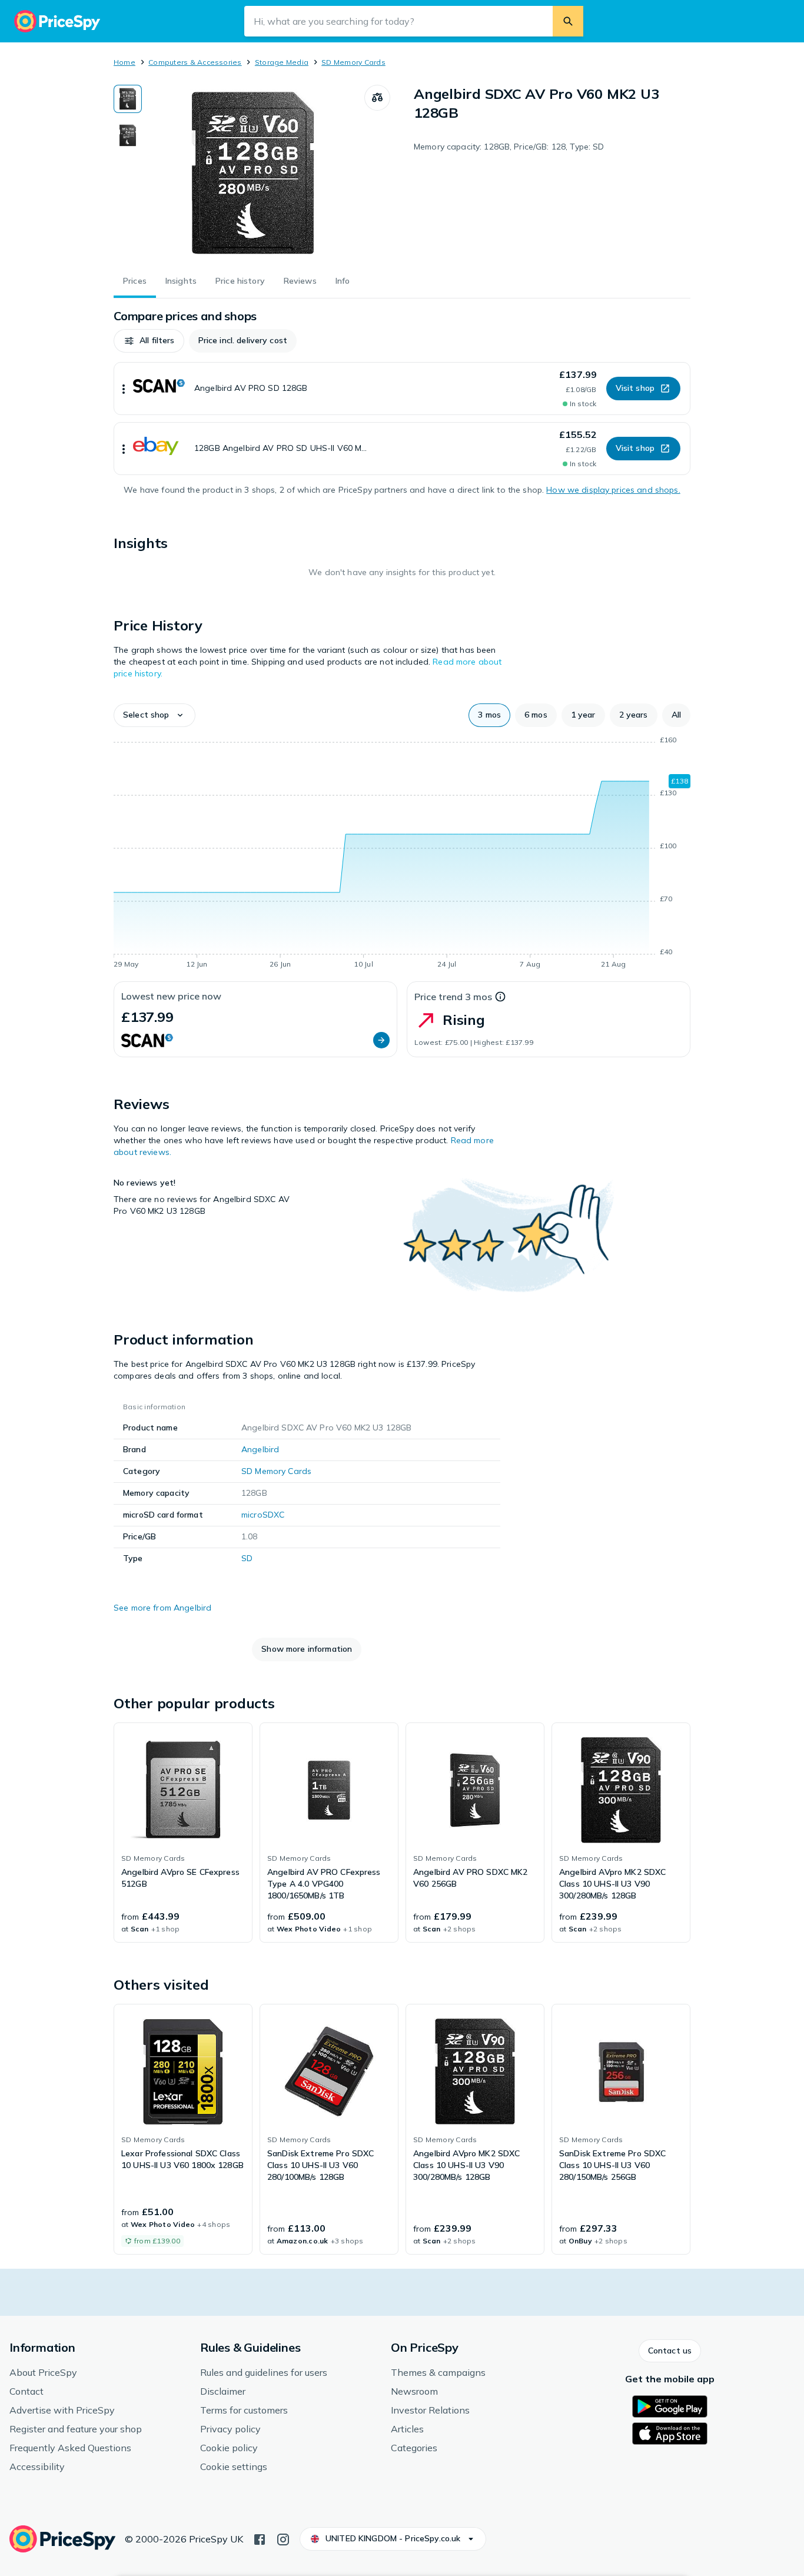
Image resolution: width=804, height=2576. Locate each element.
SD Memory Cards (353, 62)
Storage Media (282, 62)
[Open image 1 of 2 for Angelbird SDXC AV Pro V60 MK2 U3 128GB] (253, 173)
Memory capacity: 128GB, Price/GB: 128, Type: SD (509, 147)
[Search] (568, 21)
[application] (402, 854)
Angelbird (260, 1449)
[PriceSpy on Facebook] (260, 2538)
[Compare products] (377, 98)
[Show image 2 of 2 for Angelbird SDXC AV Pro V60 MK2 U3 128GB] (128, 135)
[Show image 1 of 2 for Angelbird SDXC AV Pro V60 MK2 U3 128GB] (128, 99)
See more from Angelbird (162, 1608)
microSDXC (263, 1515)
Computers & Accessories (195, 62)
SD (247, 1558)
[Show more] (124, 389)
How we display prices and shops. (613, 490)
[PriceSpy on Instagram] (283, 2538)
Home (124, 62)
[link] (183, 1833)
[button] (149, 341)
